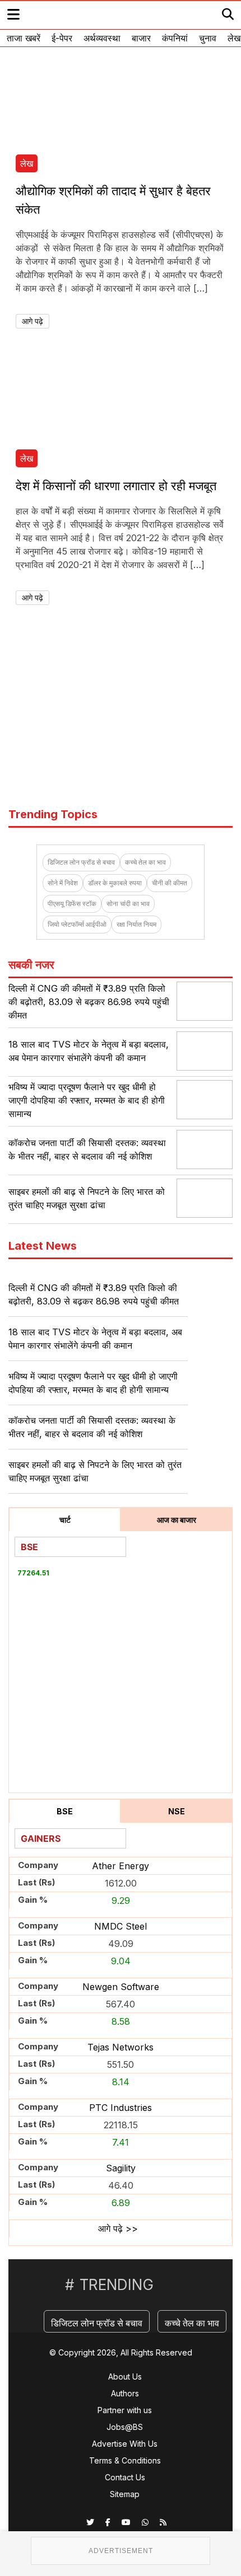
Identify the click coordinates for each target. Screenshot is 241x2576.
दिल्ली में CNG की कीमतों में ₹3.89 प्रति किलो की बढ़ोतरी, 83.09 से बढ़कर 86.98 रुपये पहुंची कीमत (89, 1002)
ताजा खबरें (24, 38)
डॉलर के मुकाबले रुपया (115, 883)
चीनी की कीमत (170, 883)
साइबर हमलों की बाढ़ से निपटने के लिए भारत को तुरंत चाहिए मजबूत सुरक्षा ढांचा (95, 1471)
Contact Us (125, 2477)
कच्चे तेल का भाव (145, 862)
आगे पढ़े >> (118, 2228)
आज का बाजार (177, 1520)
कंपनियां (175, 38)
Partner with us (125, 2410)
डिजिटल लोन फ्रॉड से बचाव (81, 862)
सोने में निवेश (63, 883)
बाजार (141, 38)
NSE (177, 1811)
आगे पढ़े (33, 321)
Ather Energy (121, 1866)
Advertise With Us (125, 2444)
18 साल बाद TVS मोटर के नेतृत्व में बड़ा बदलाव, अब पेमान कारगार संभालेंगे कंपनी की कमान (95, 1339)
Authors (125, 2393)
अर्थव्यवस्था (102, 38)
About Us (125, 2376)
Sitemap (125, 2494)
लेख (234, 38)
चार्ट (65, 1520)
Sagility (121, 2168)
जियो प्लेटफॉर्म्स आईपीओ (77, 924)
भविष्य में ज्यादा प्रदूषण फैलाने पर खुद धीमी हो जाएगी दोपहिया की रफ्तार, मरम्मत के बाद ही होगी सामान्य (87, 1100)
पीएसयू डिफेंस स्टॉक (72, 904)
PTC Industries (121, 2108)
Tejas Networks (121, 2047)
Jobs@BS (125, 2427)
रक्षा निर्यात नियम (136, 924)
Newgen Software (121, 1987)
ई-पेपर (62, 38)
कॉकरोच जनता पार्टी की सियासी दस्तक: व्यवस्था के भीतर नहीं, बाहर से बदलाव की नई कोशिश (92, 1427)
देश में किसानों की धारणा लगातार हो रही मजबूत (116, 486)
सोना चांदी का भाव (128, 904)
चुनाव (208, 38)
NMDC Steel (121, 1926)
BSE (65, 1811)
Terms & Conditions (125, 2460)
